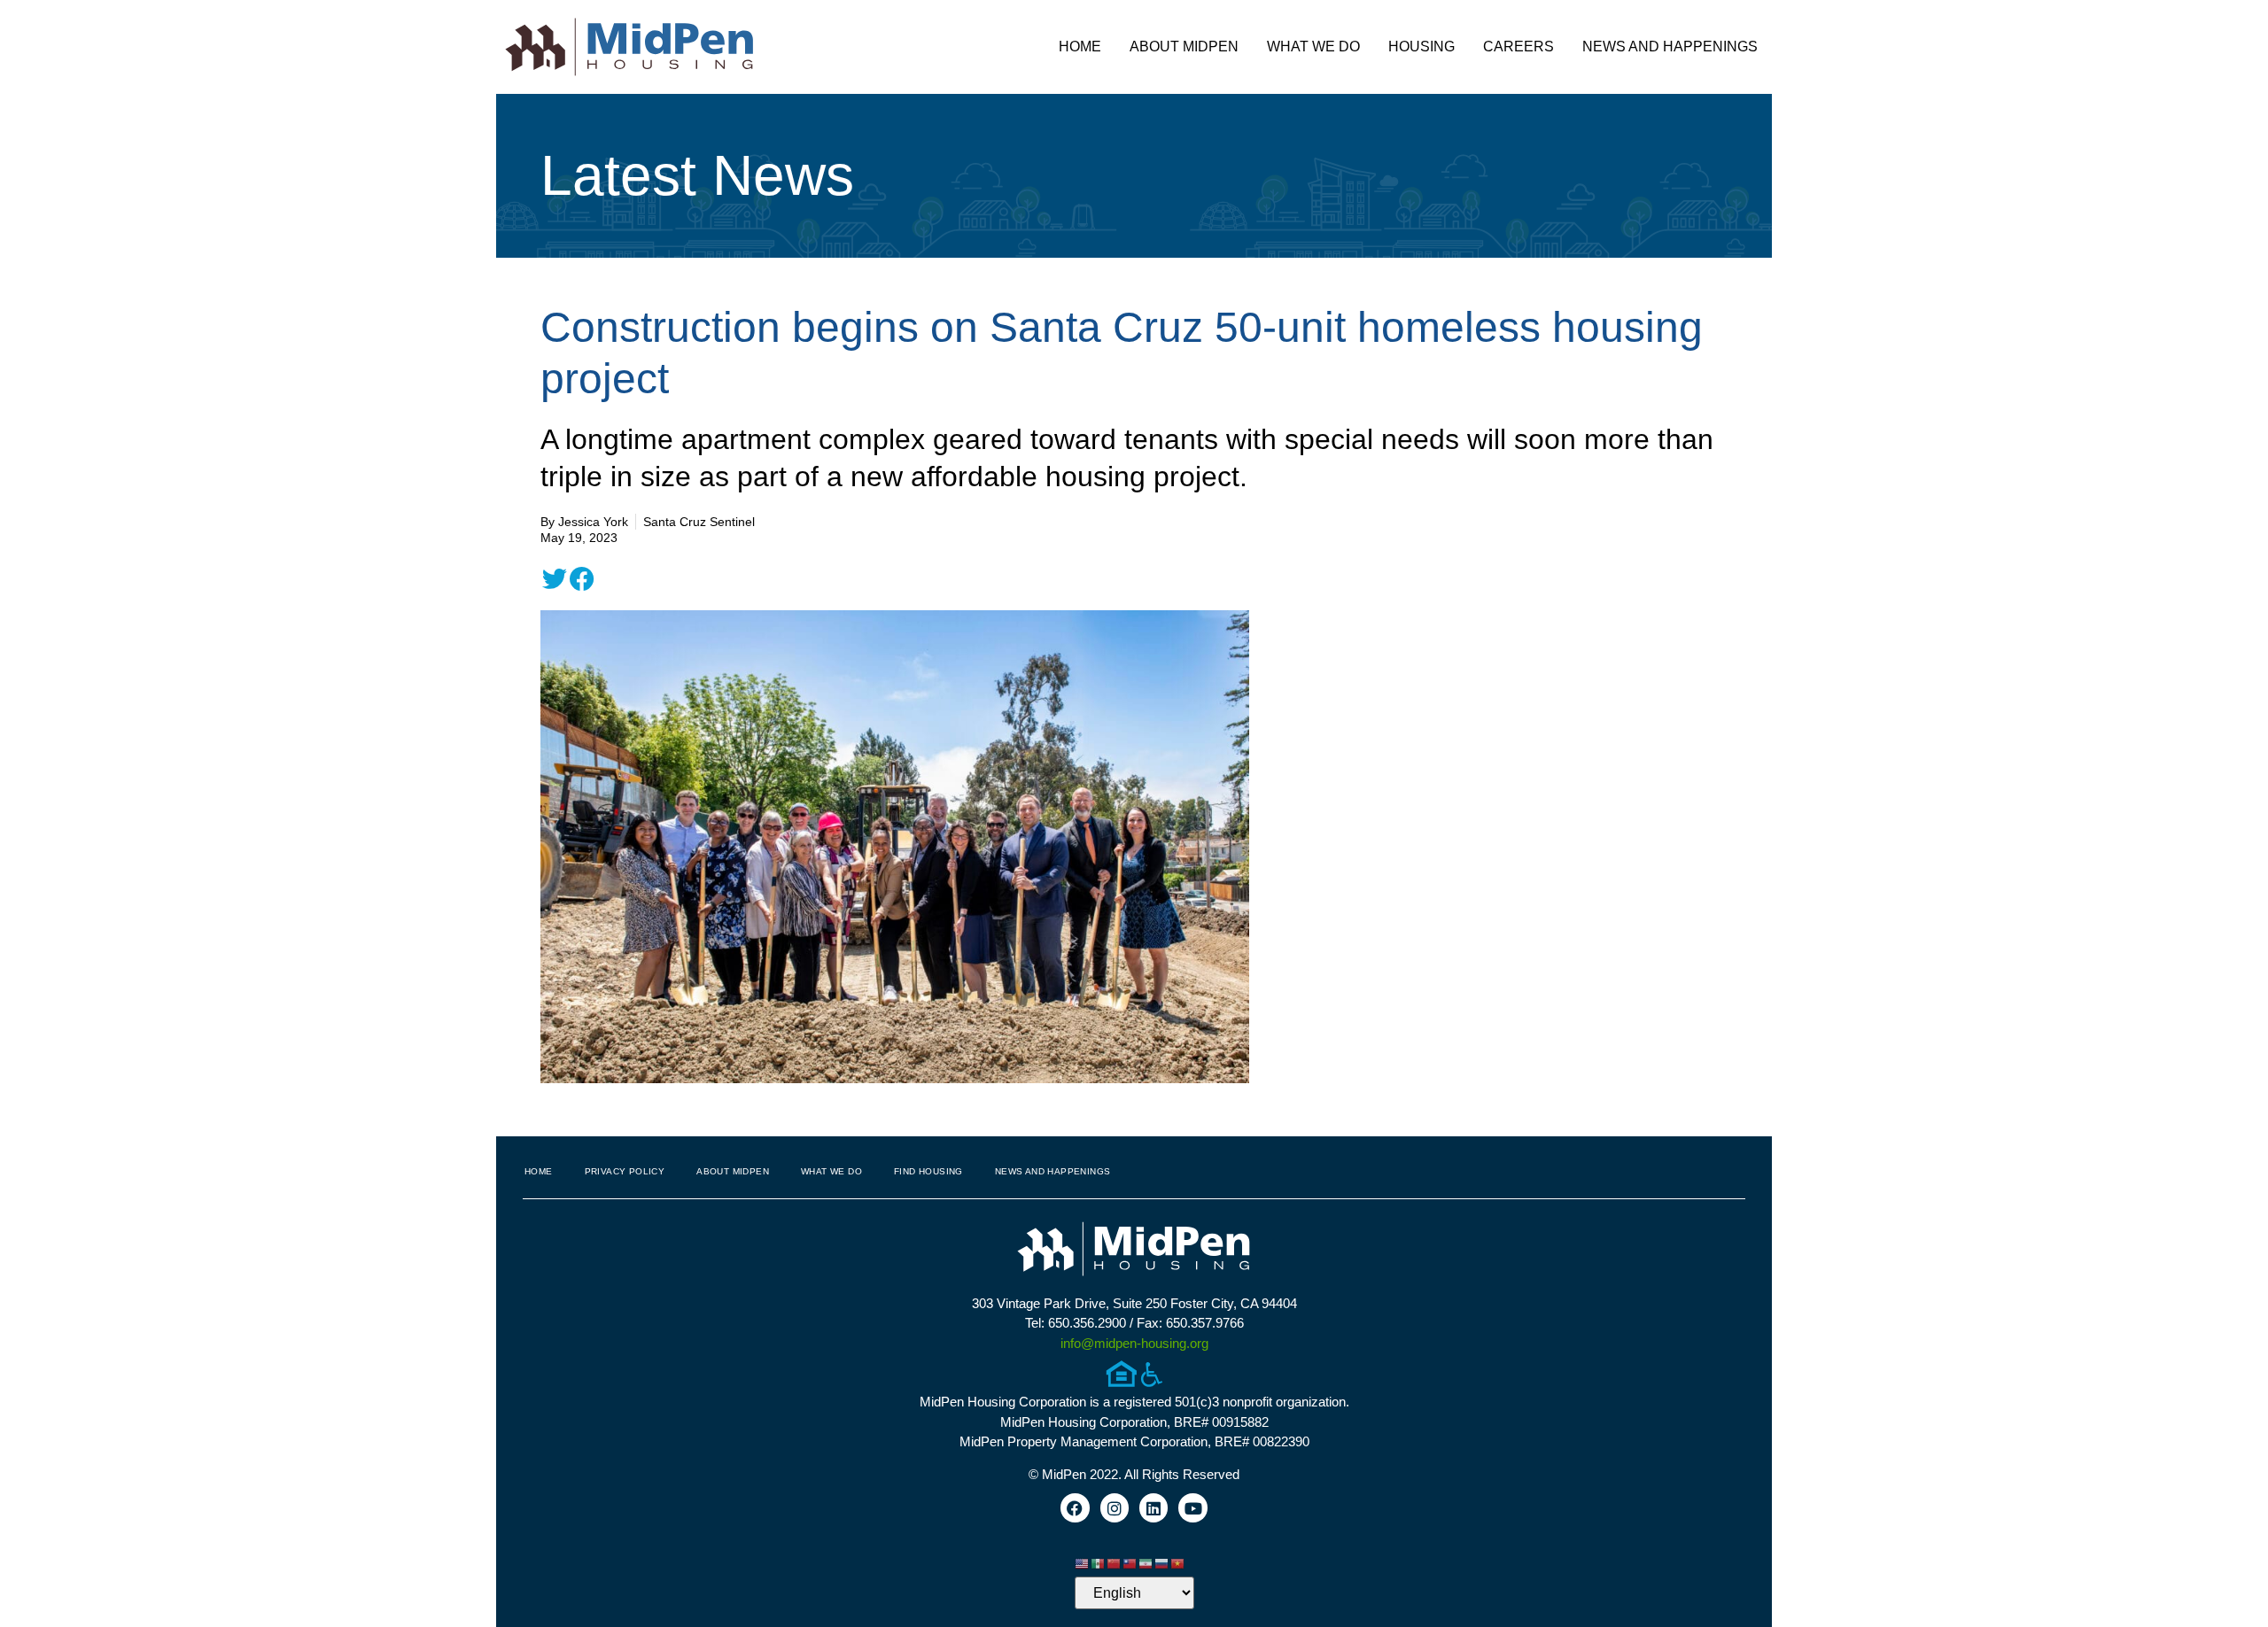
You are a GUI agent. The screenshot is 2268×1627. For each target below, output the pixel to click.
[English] (1083, 1563)
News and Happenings (1670, 46)
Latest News (697, 175)
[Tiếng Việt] (1178, 1563)
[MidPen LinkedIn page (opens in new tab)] (1153, 1507)
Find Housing (928, 1171)
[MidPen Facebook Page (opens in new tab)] (1075, 1507)
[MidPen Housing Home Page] (1134, 1251)
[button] (555, 579)
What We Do (1313, 46)
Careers (1518, 46)
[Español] (1099, 1563)
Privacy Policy (625, 1171)
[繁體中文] (1130, 1563)
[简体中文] (1115, 1563)
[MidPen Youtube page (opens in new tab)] (1192, 1507)
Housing (1421, 46)
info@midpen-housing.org (1134, 1343)
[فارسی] (1146, 1563)
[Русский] (1162, 1563)
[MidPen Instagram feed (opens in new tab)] (1115, 1507)
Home (1080, 46)
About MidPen (1184, 46)
